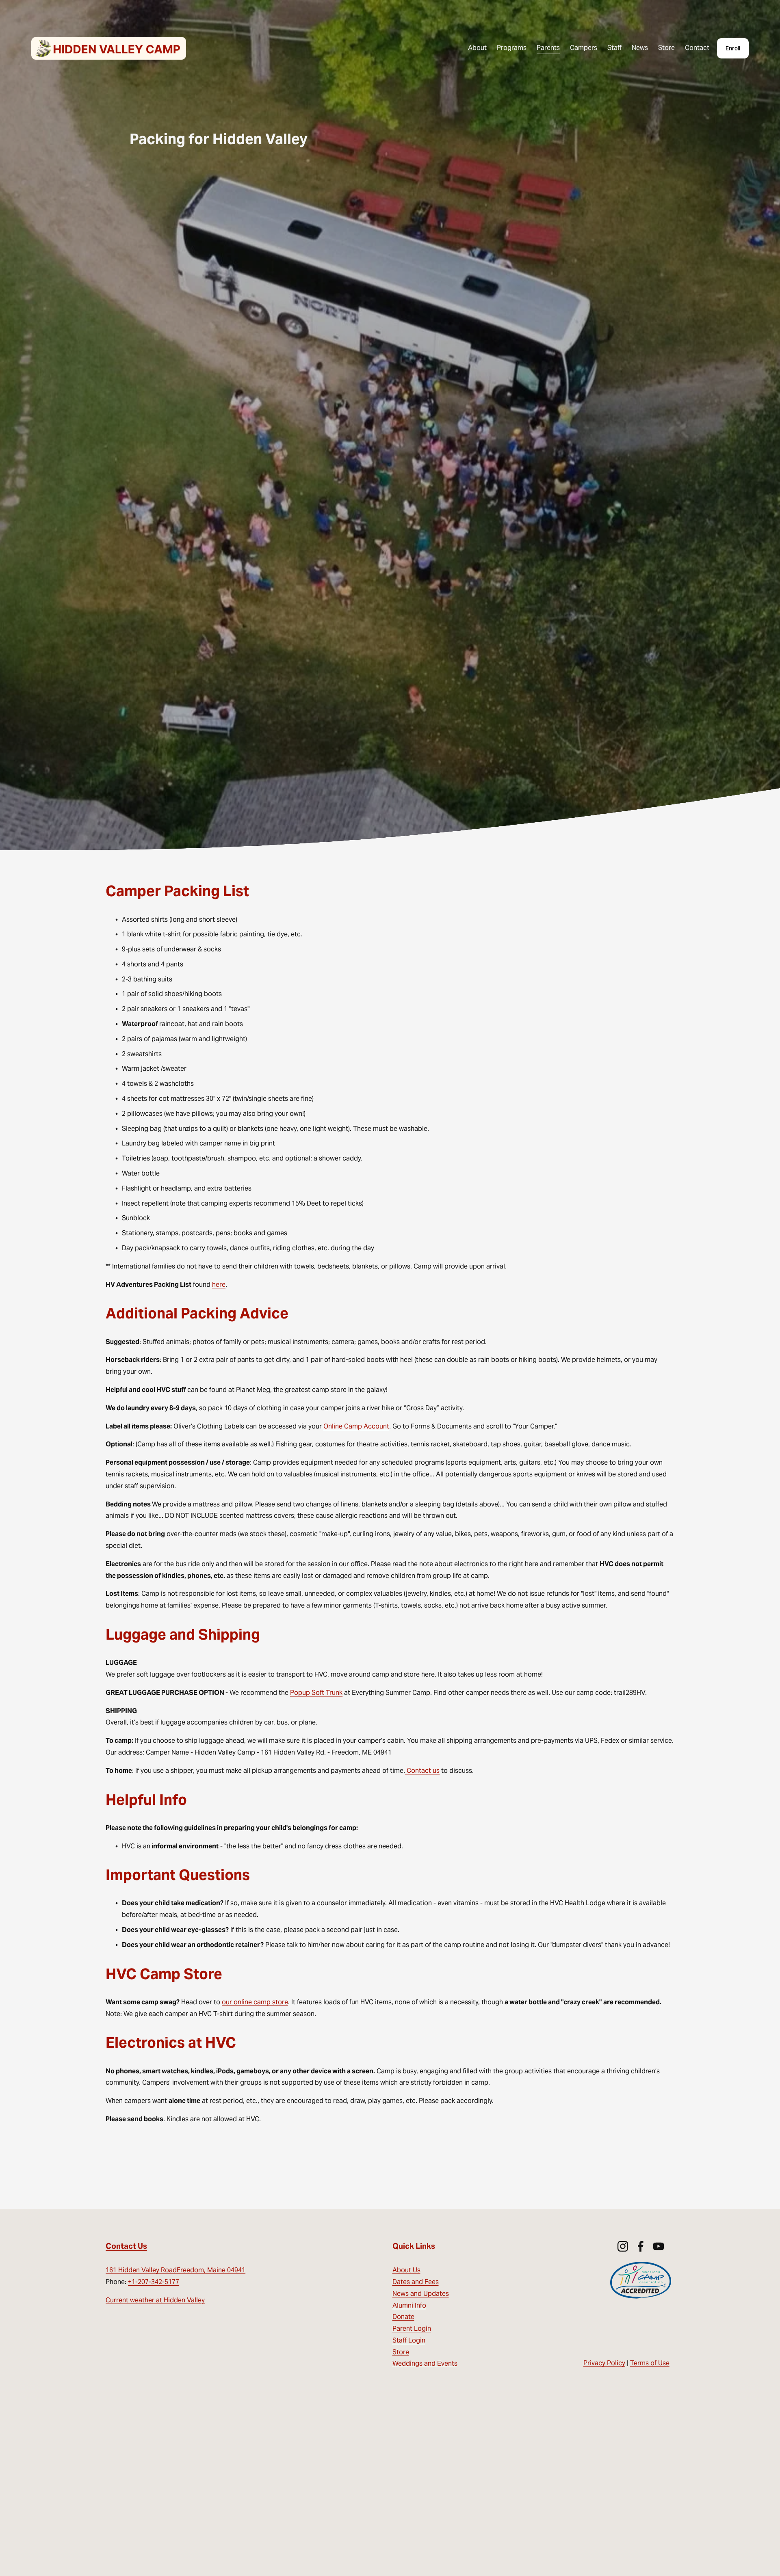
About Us (406, 2270)
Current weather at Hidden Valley (155, 2300)
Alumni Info (409, 2305)
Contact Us (126, 2246)
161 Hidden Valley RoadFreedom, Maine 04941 (175, 2270)
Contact (697, 48)
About (477, 48)
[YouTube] (659, 2246)
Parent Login (412, 2329)
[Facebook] (641, 2246)
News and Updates (421, 2294)
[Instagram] (623, 2246)
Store (666, 48)
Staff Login (409, 2340)
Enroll (733, 48)
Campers (584, 48)
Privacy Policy (604, 2363)
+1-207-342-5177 (154, 2282)
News (640, 48)
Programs (512, 48)
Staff (614, 48)
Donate (403, 2317)
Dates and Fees (416, 2282)
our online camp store (255, 2002)
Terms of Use (650, 2363)
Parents (548, 48)
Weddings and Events (425, 2363)
